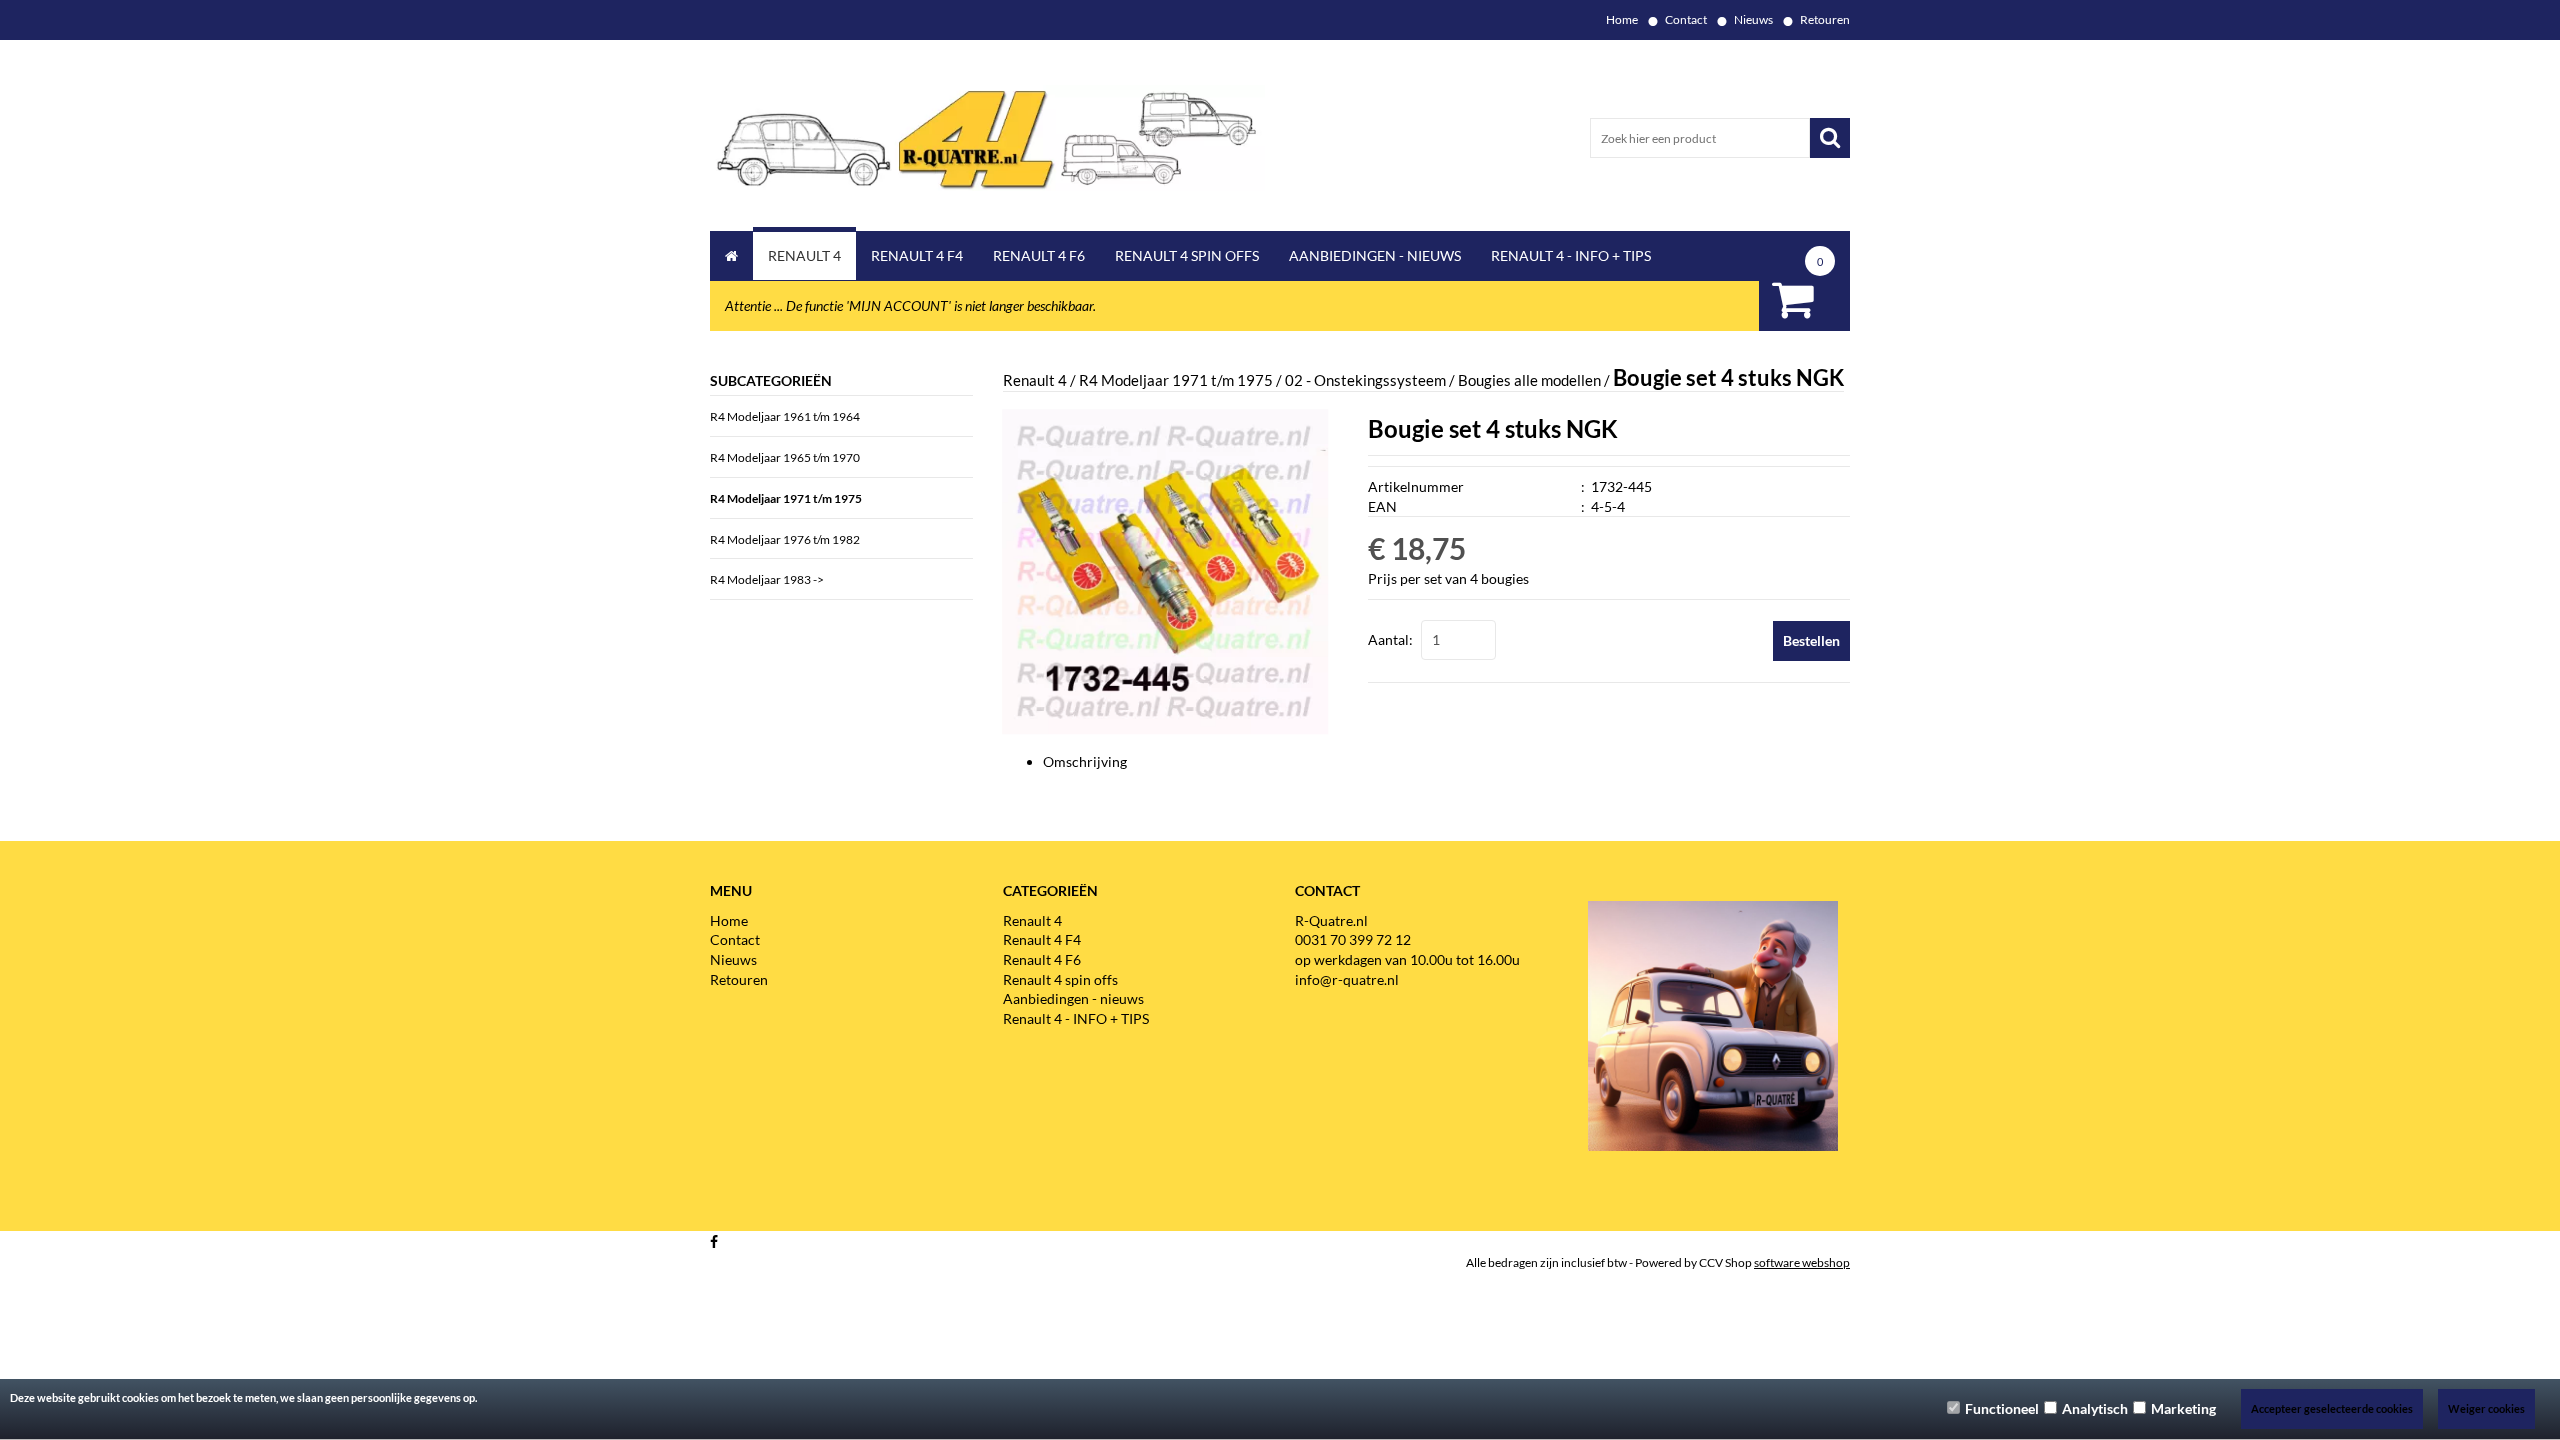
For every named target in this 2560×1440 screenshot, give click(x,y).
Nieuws (1753, 19)
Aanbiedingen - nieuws (1375, 255)
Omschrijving (1085, 761)
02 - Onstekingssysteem (1365, 380)
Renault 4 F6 (1039, 255)
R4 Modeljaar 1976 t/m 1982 (785, 539)
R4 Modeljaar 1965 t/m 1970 (785, 457)
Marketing (2183, 1408)
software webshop (1802, 1262)
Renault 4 (804, 255)
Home (1622, 19)
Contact (1686, 19)
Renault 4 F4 (917, 255)
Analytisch (2095, 1408)
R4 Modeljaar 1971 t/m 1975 (786, 498)
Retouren (1825, 19)
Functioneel (2002, 1408)
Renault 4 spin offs (1187, 255)
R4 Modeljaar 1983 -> (767, 579)
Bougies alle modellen (1529, 380)
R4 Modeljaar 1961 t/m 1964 (785, 416)
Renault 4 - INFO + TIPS (1571, 255)
